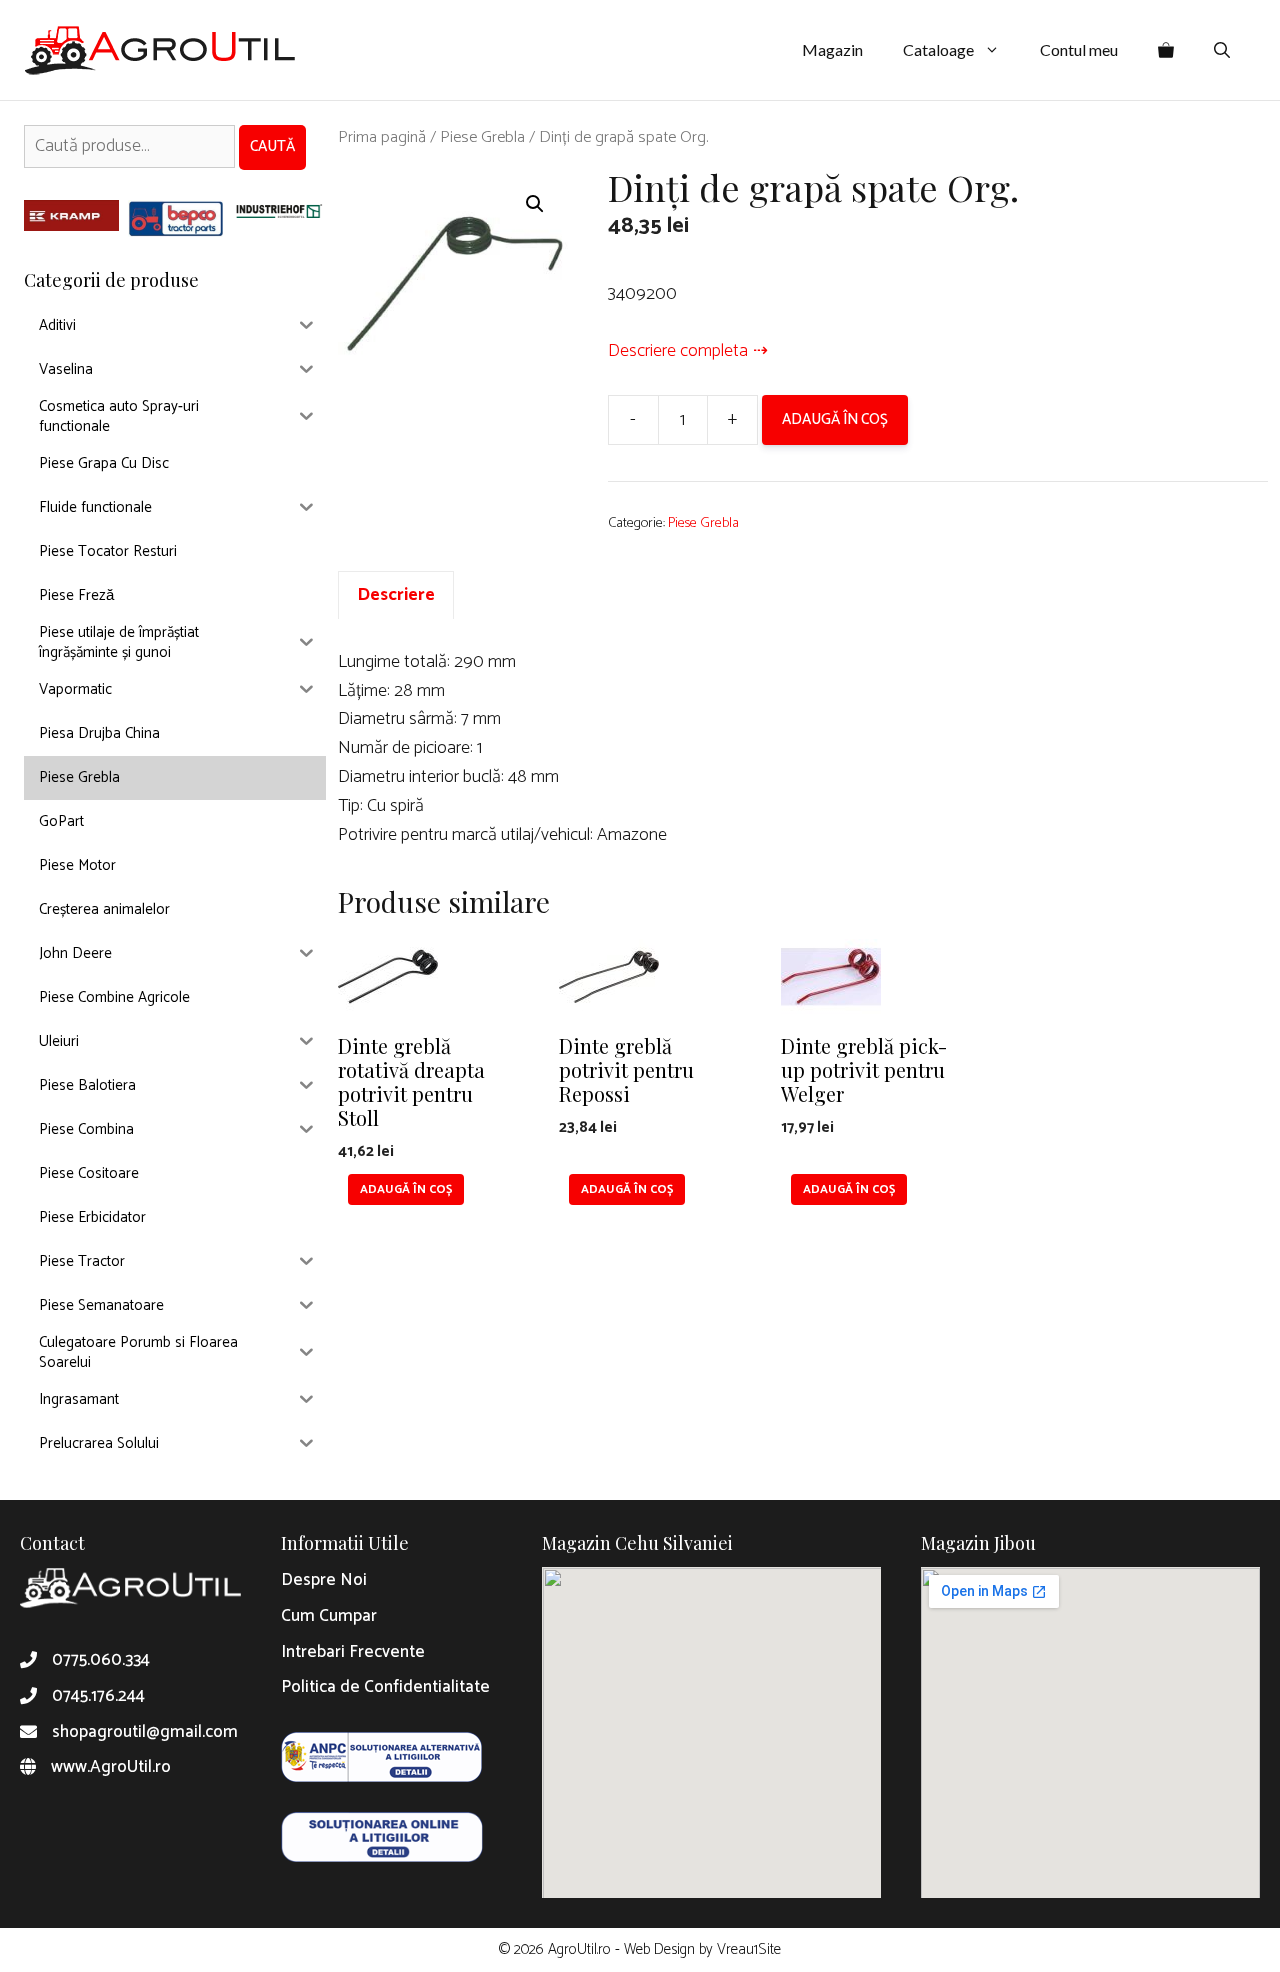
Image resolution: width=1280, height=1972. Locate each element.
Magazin (832, 49)
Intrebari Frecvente (353, 1652)
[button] (535, 204)
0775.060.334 (101, 1660)
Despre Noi (324, 1580)
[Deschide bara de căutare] (1222, 50)
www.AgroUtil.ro (111, 1767)
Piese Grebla (482, 137)
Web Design (659, 1949)
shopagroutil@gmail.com (145, 1732)
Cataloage (938, 49)
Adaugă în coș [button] (406, 1189)
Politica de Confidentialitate (385, 1687)
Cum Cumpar (329, 1616)
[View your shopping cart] (1166, 50)
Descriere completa (678, 351)
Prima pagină (382, 137)
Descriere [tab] (396, 595)
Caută (272, 146)
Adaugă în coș (835, 419)
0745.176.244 (98, 1696)
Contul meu (1079, 49)
